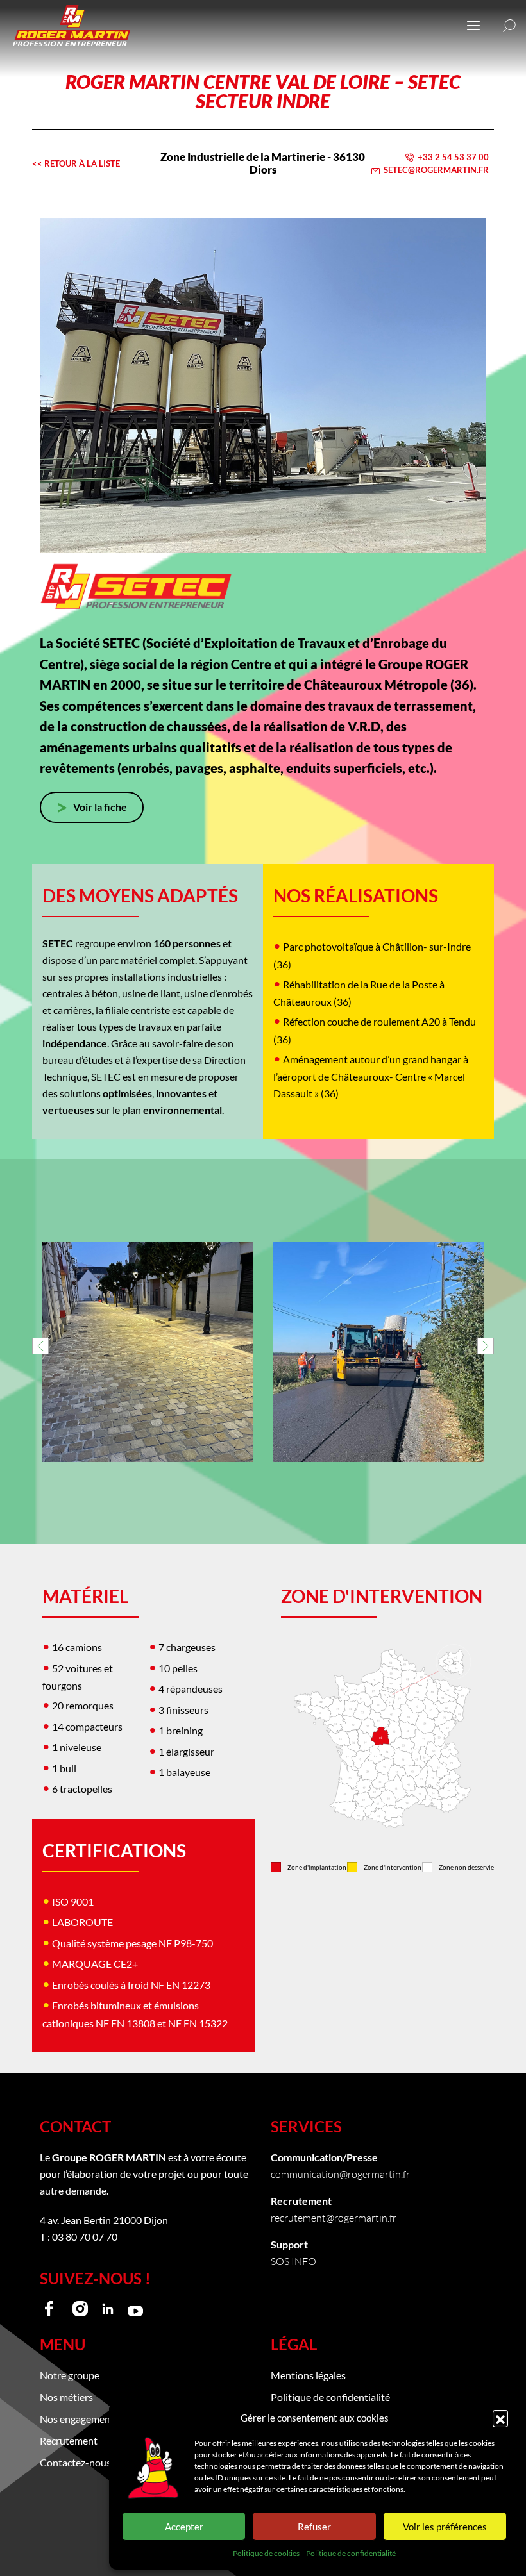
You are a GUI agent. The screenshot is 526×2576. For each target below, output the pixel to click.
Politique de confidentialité (351, 2553)
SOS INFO (293, 2261)
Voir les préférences (445, 2527)
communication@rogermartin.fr (340, 2174)
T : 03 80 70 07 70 (79, 2237)
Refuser (314, 2527)
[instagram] (80, 2309)
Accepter (184, 2527)
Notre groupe (70, 2375)
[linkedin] (108, 2309)
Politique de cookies (266, 2553)
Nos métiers (66, 2397)
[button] (500, 2418)
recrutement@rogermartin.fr (334, 2217)
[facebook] (53, 2309)
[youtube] (135, 2309)
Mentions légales (308, 2375)
